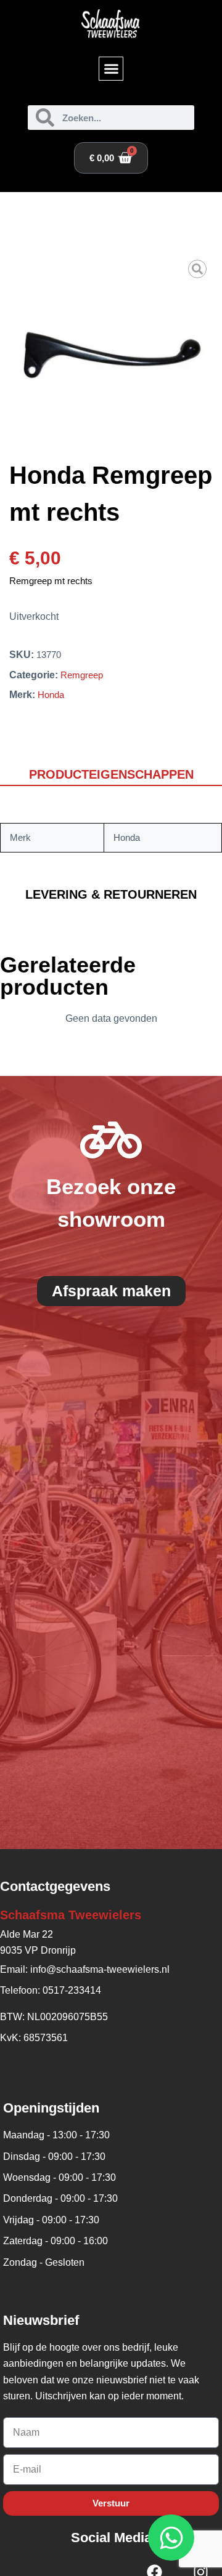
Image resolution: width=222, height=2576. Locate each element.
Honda (51, 695)
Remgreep (82, 675)
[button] (111, 69)
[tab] (111, 775)
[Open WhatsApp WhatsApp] (171, 2538)
